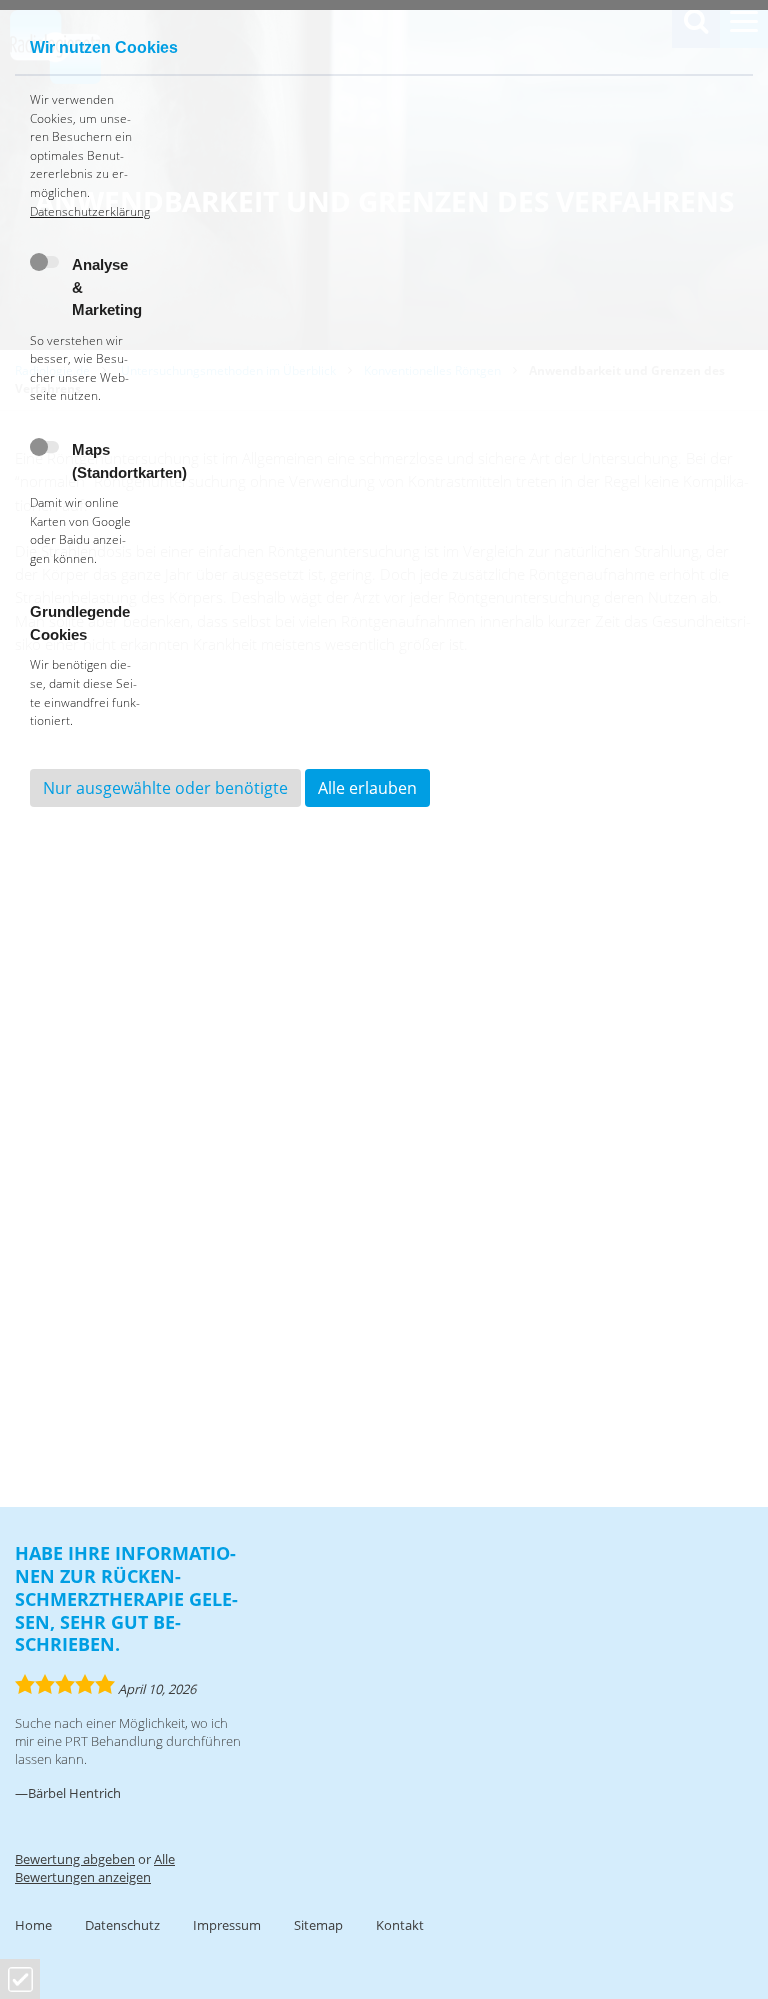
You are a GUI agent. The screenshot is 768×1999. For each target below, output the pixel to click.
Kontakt (400, 1925)
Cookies (20, 1979)
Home (33, 1925)
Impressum (227, 1925)
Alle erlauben (367, 788)
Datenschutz (122, 1925)
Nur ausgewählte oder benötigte (165, 788)
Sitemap (318, 1925)
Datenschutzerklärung (90, 211)
